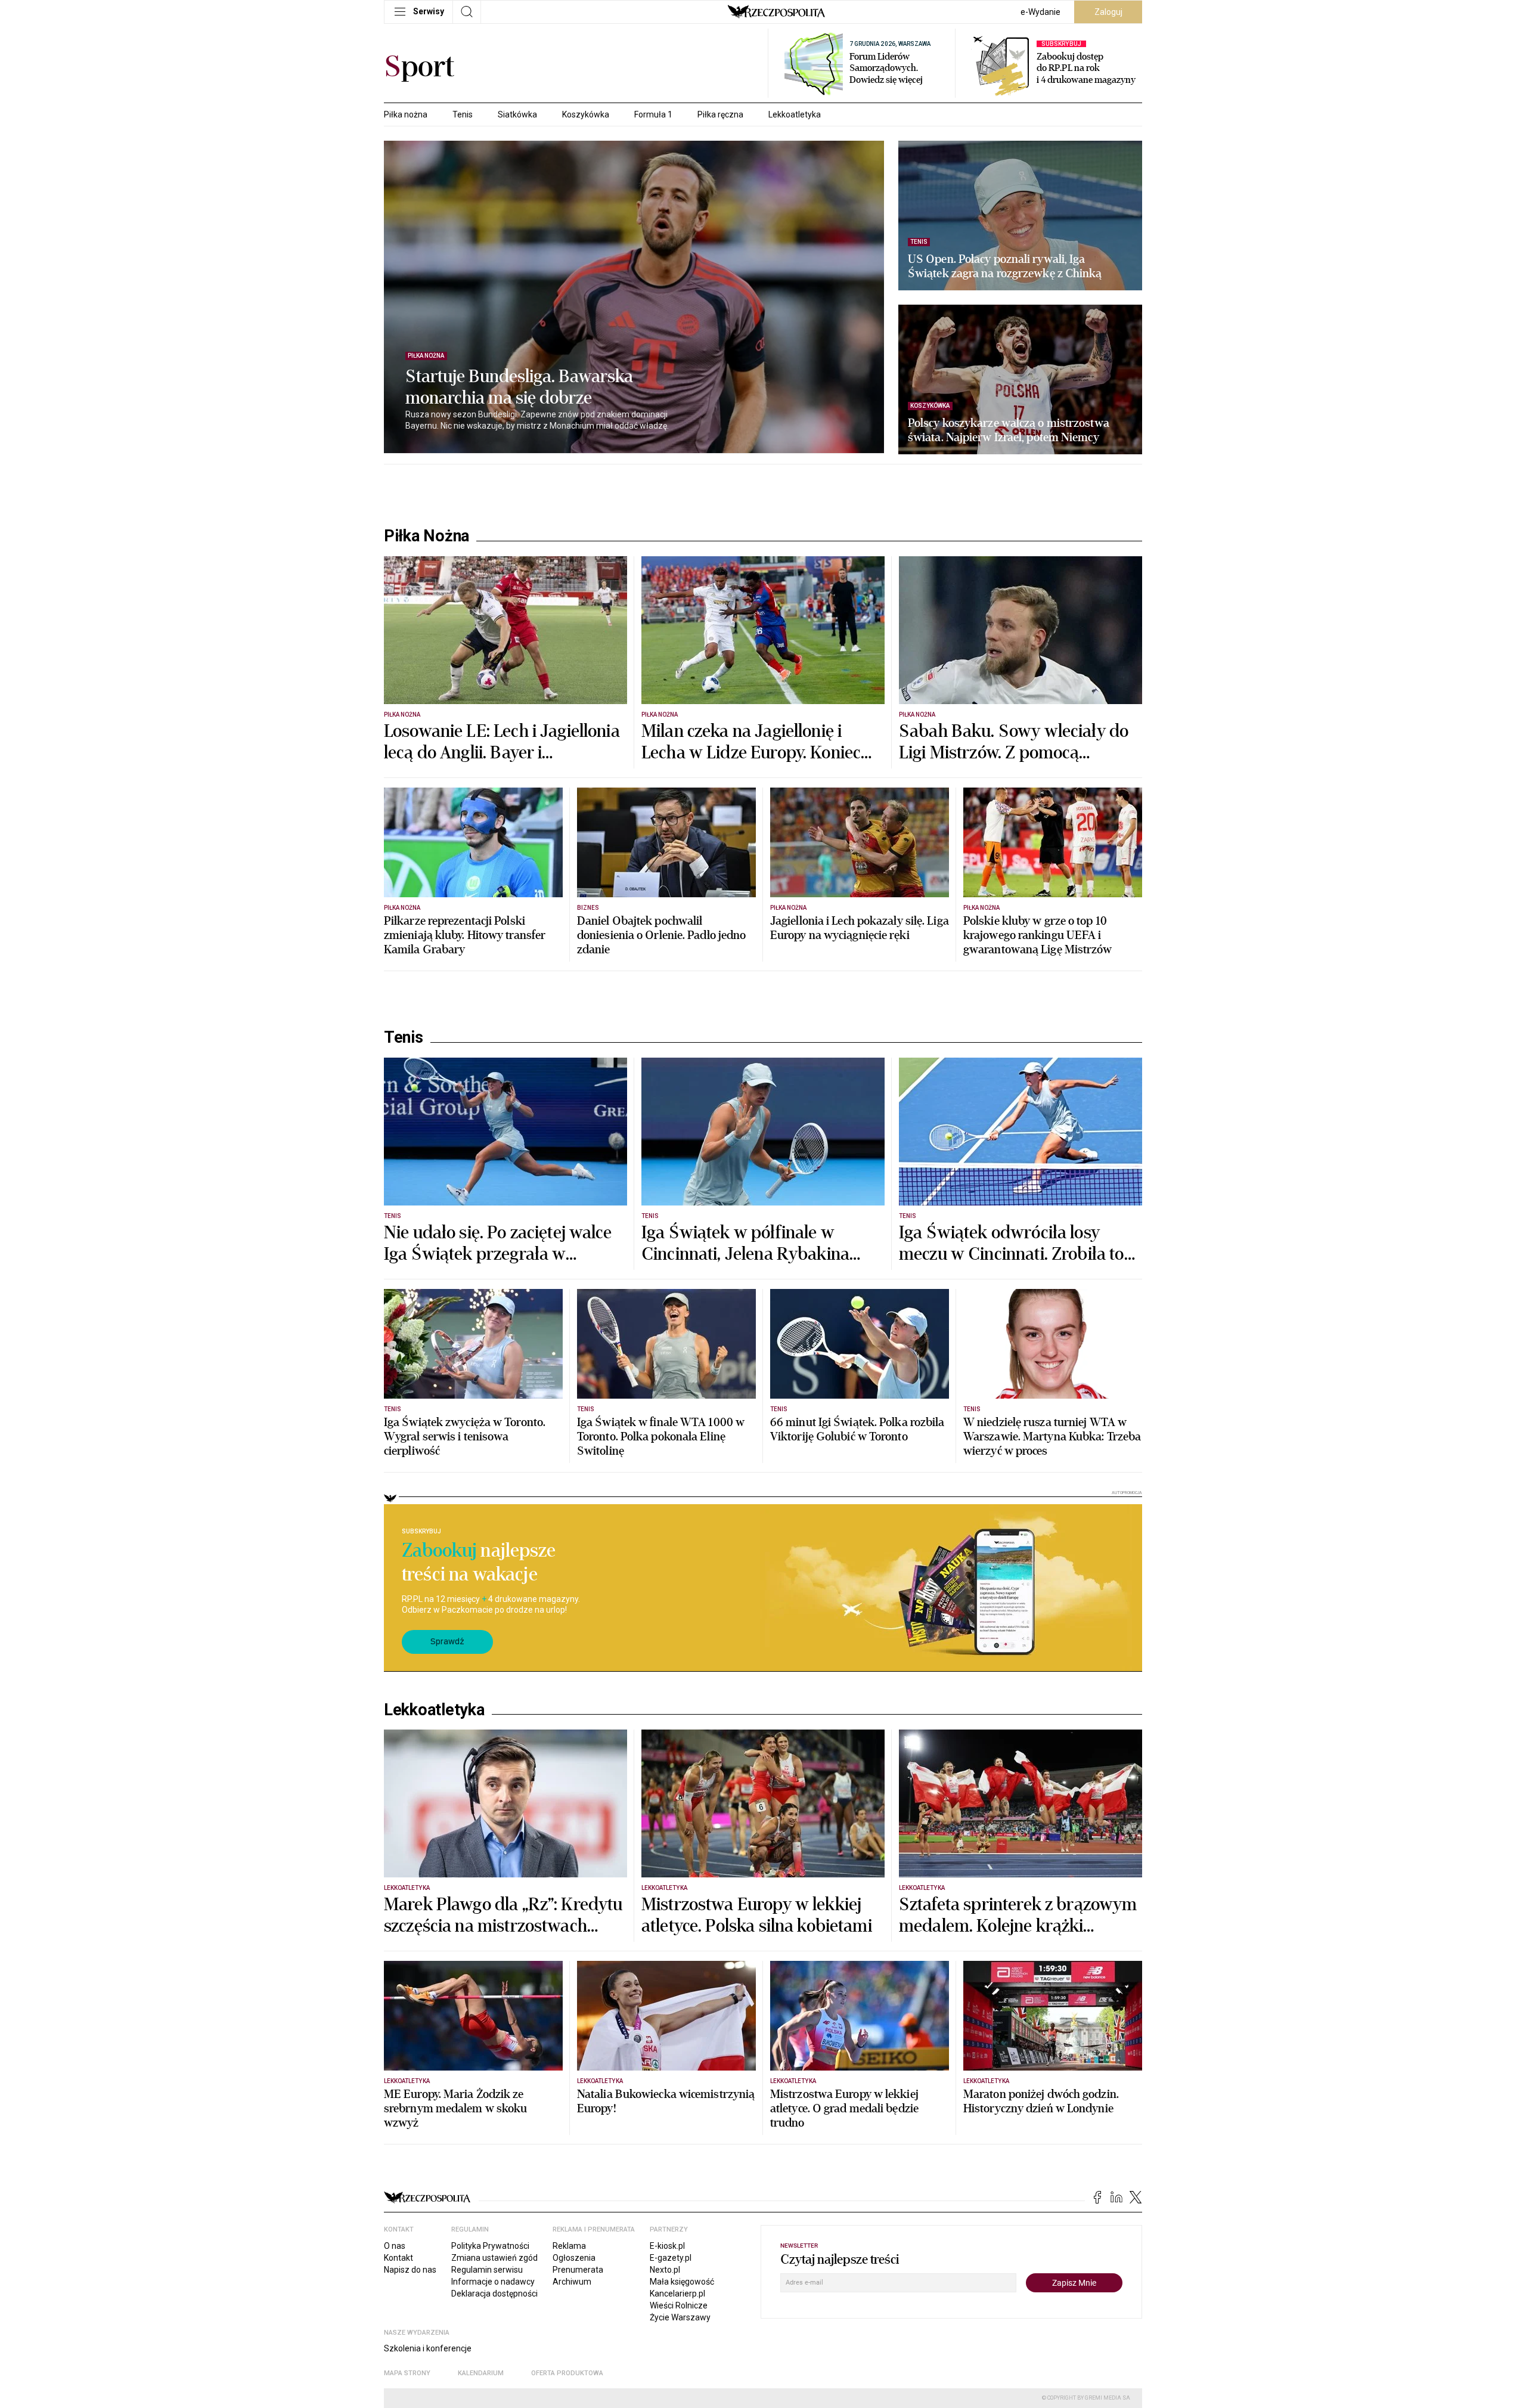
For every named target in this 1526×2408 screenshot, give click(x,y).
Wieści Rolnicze (679, 2305)
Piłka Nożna (427, 536)
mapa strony (407, 2373)
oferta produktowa (567, 2373)
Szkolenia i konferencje (428, 2348)
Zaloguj (1108, 12)
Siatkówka (517, 114)
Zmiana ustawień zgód (494, 2258)
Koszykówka (586, 114)
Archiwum (572, 2282)
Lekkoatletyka (795, 114)
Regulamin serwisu (487, 2270)
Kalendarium (481, 2373)
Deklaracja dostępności (494, 2294)
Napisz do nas (410, 2270)
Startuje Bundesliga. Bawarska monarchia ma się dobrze (519, 388)
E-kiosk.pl (667, 2246)
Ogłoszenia (574, 2258)
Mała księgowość (682, 2282)
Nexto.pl (665, 2270)
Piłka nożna (406, 114)
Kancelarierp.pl (677, 2294)
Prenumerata (578, 2270)
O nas (395, 2246)
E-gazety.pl (671, 2258)
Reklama (569, 2246)
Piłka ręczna (720, 114)
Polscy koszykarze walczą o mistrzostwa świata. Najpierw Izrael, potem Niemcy (1009, 430)
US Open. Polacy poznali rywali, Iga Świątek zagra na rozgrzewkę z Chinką (1005, 266)
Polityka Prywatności (490, 2246)
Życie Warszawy (680, 2317)
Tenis (463, 114)
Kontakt (398, 2258)
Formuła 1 (653, 114)
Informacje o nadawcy (493, 2282)
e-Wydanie (1040, 12)
